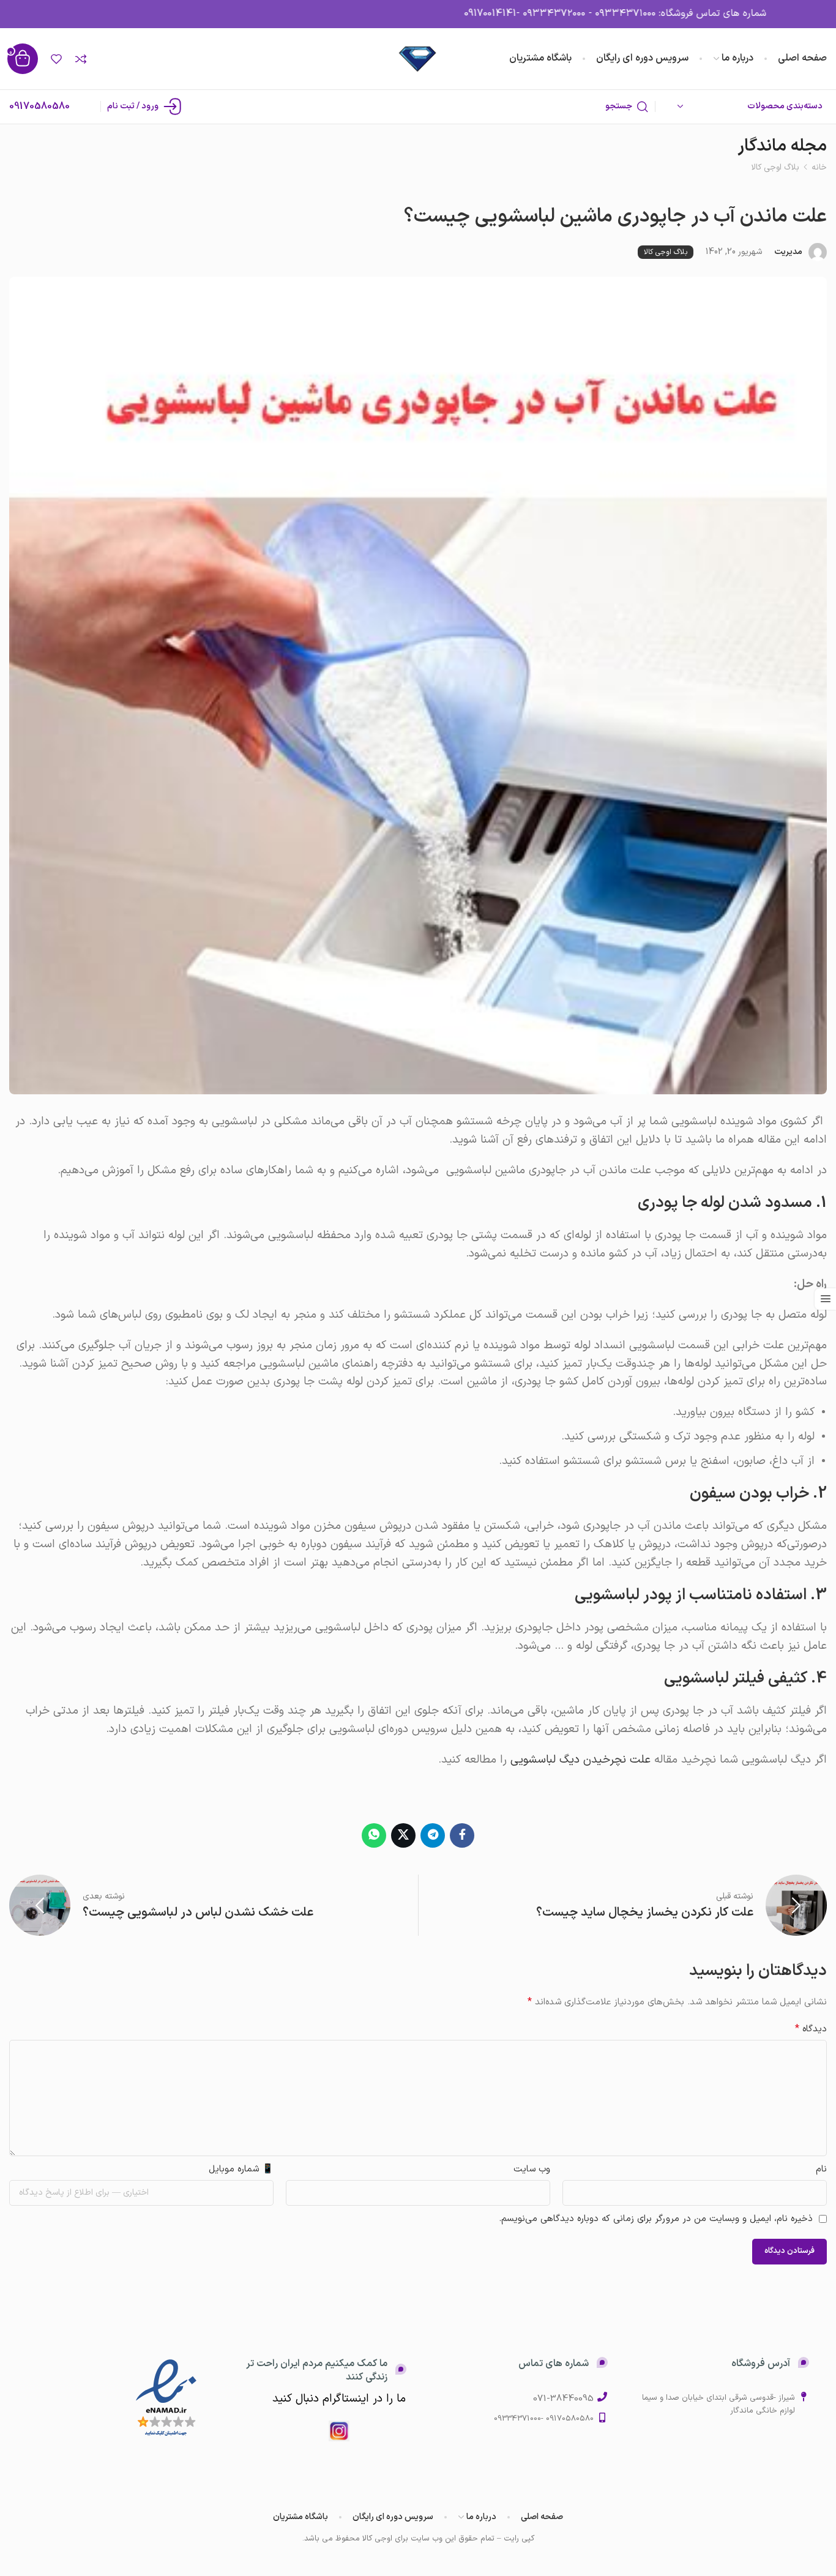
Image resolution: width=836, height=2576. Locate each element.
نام (821, 2169)
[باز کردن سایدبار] (825, 1299)
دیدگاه (811, 2029)
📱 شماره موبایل (241, 2169)
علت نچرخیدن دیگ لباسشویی (580, 1760)
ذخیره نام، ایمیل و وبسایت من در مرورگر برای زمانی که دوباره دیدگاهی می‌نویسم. (656, 2219)
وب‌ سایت (532, 2169)
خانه (819, 167)
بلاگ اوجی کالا (775, 167)
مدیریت (788, 252)
